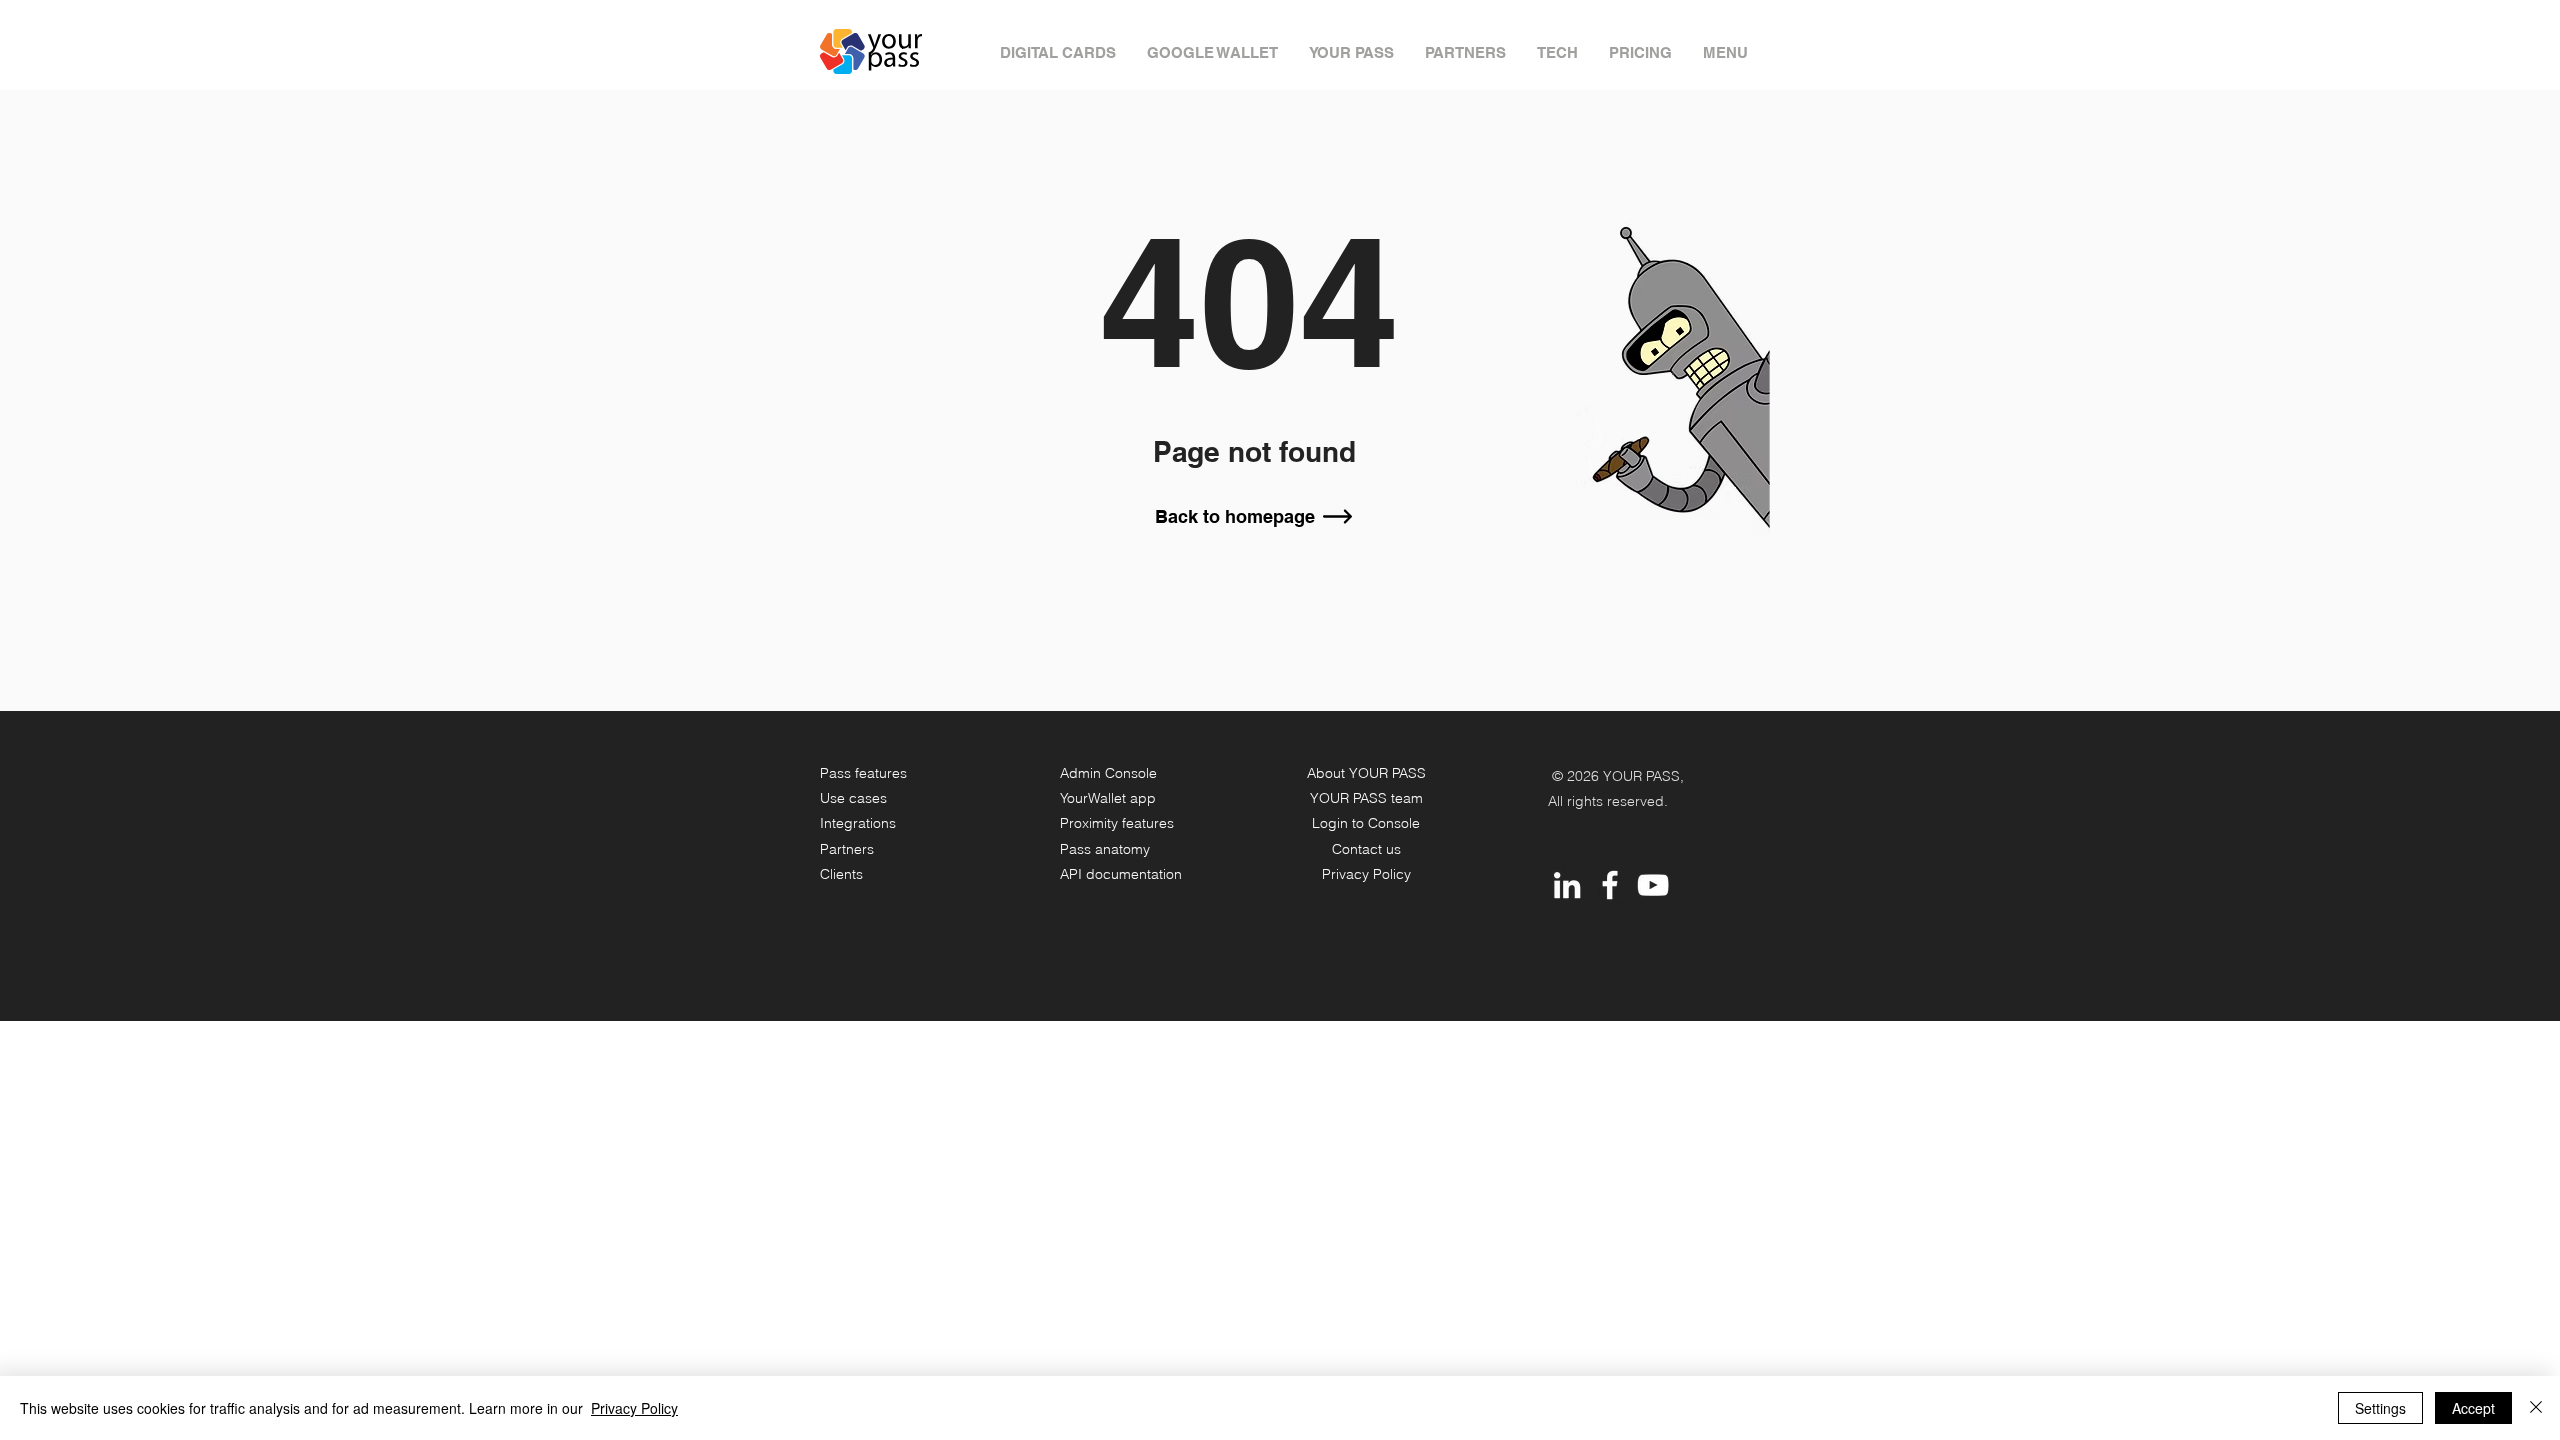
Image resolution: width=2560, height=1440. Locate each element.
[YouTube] (1653, 885)
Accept (2473, 1408)
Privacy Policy (1366, 874)
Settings (2380, 1408)
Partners (847, 849)
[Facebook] (1610, 885)
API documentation (1121, 874)
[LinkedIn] (1567, 885)
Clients (841, 874)
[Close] (2536, 1408)
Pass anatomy (1105, 849)
